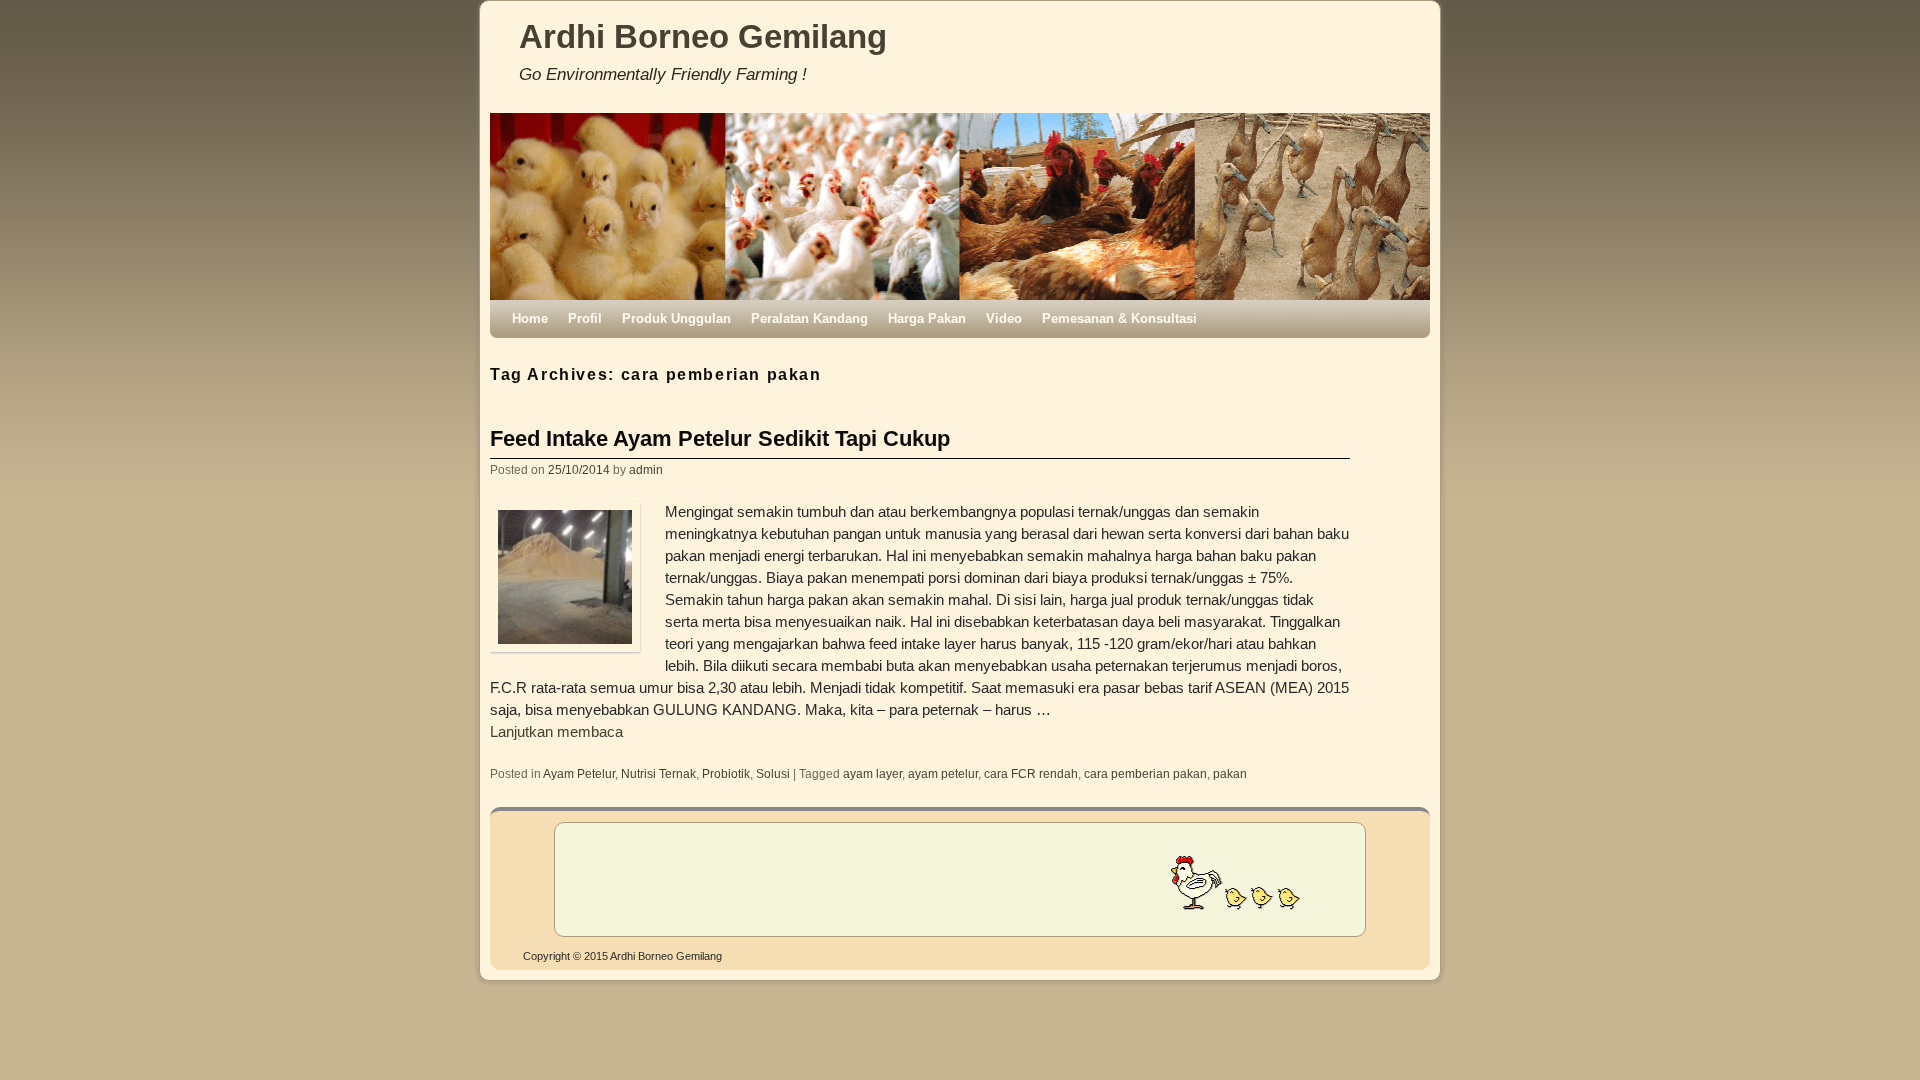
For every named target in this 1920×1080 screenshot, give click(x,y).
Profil (585, 318)
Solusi (773, 773)
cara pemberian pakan (1145, 773)
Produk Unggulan (676, 318)
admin (646, 469)
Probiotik (726, 773)
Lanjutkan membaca (556, 732)
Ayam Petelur (579, 773)
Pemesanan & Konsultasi (1119, 318)
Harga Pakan (927, 318)
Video (1004, 318)
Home (530, 318)
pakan (1230, 773)
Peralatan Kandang (809, 318)
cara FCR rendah (1031, 773)
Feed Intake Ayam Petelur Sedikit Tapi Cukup (720, 438)
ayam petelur (943, 773)
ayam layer (872, 773)
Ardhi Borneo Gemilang (703, 36)
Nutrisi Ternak (658, 773)
